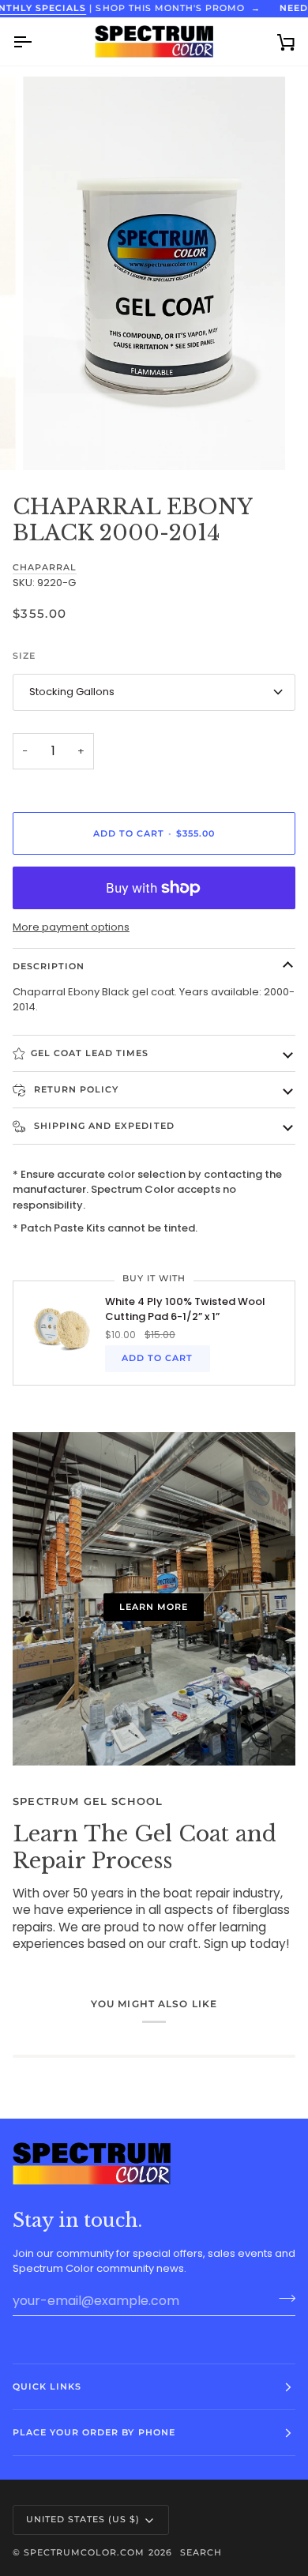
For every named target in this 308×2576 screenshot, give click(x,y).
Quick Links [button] (47, 2386)
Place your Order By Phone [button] (94, 2432)
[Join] (282, 2299)
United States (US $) (83, 2519)
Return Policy (75, 1089)
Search (201, 2552)
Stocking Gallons (72, 692)
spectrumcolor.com (84, 2552)
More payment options (71, 927)
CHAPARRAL (45, 568)
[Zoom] (53, 440)
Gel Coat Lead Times (90, 1053)
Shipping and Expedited (103, 1126)
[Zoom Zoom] (154, 273)
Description (49, 966)
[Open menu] (36, 41)
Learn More (154, 1607)
